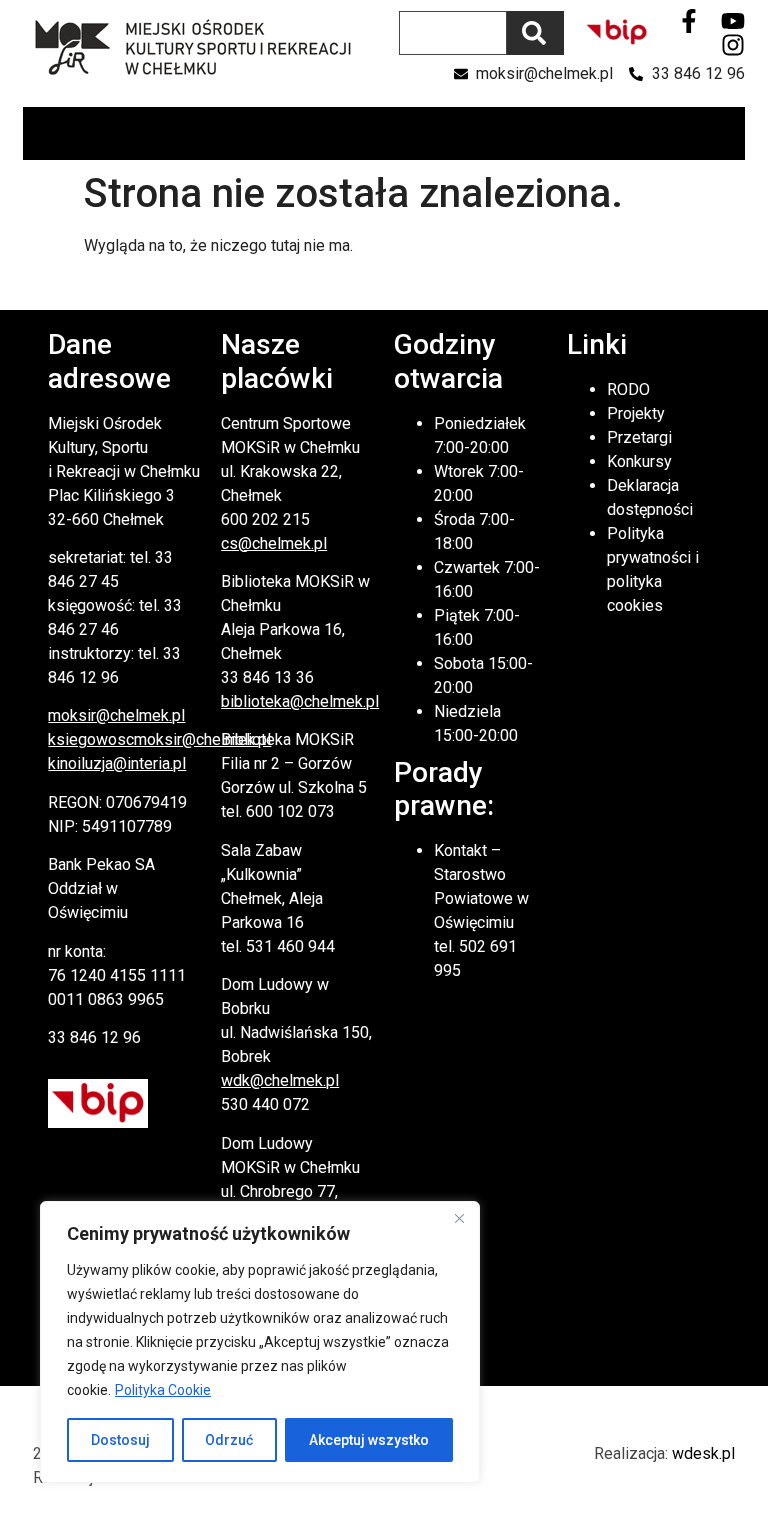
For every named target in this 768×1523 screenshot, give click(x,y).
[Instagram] (733, 45)
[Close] (459, 1218)
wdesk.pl (703, 1453)
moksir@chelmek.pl (116, 715)
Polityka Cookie (163, 1390)
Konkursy (639, 461)
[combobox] (453, 33)
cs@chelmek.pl (274, 543)
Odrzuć (229, 1440)
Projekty (636, 413)
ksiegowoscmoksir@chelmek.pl (159, 739)
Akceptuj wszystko (369, 1440)
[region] (260, 1342)
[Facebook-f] (689, 21)
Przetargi (639, 437)
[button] (728, 133)
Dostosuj (120, 1440)
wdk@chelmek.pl (280, 1080)
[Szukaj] (535, 33)
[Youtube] (733, 21)
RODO (628, 389)
